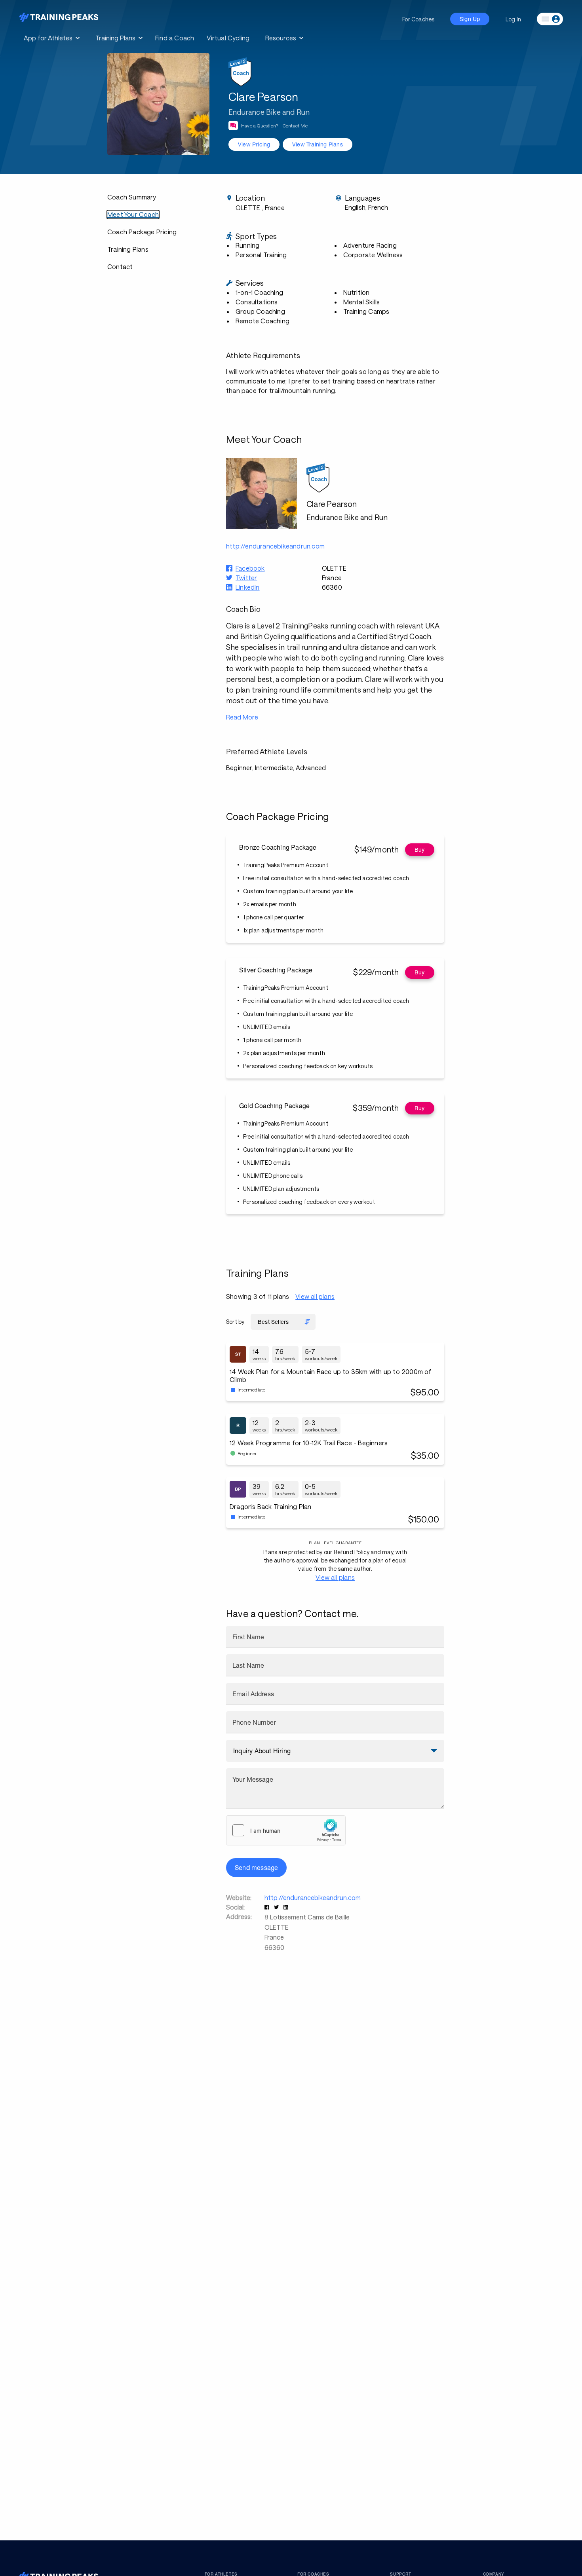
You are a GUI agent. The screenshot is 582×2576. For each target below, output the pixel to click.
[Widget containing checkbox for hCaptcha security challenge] (286, 1830)
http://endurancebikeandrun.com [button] (275, 546)
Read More (242, 717)
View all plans (315, 1296)
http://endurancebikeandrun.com (313, 1897)
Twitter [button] (246, 578)
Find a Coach (175, 38)
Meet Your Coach (133, 214)
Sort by (235, 1322)
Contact (120, 267)
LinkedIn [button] (248, 587)
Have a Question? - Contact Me (274, 125)
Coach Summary (132, 197)
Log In (513, 19)
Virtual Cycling (228, 38)
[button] (268, 1907)
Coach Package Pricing (142, 232)
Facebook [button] (250, 568)
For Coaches (418, 19)
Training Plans (128, 249)
